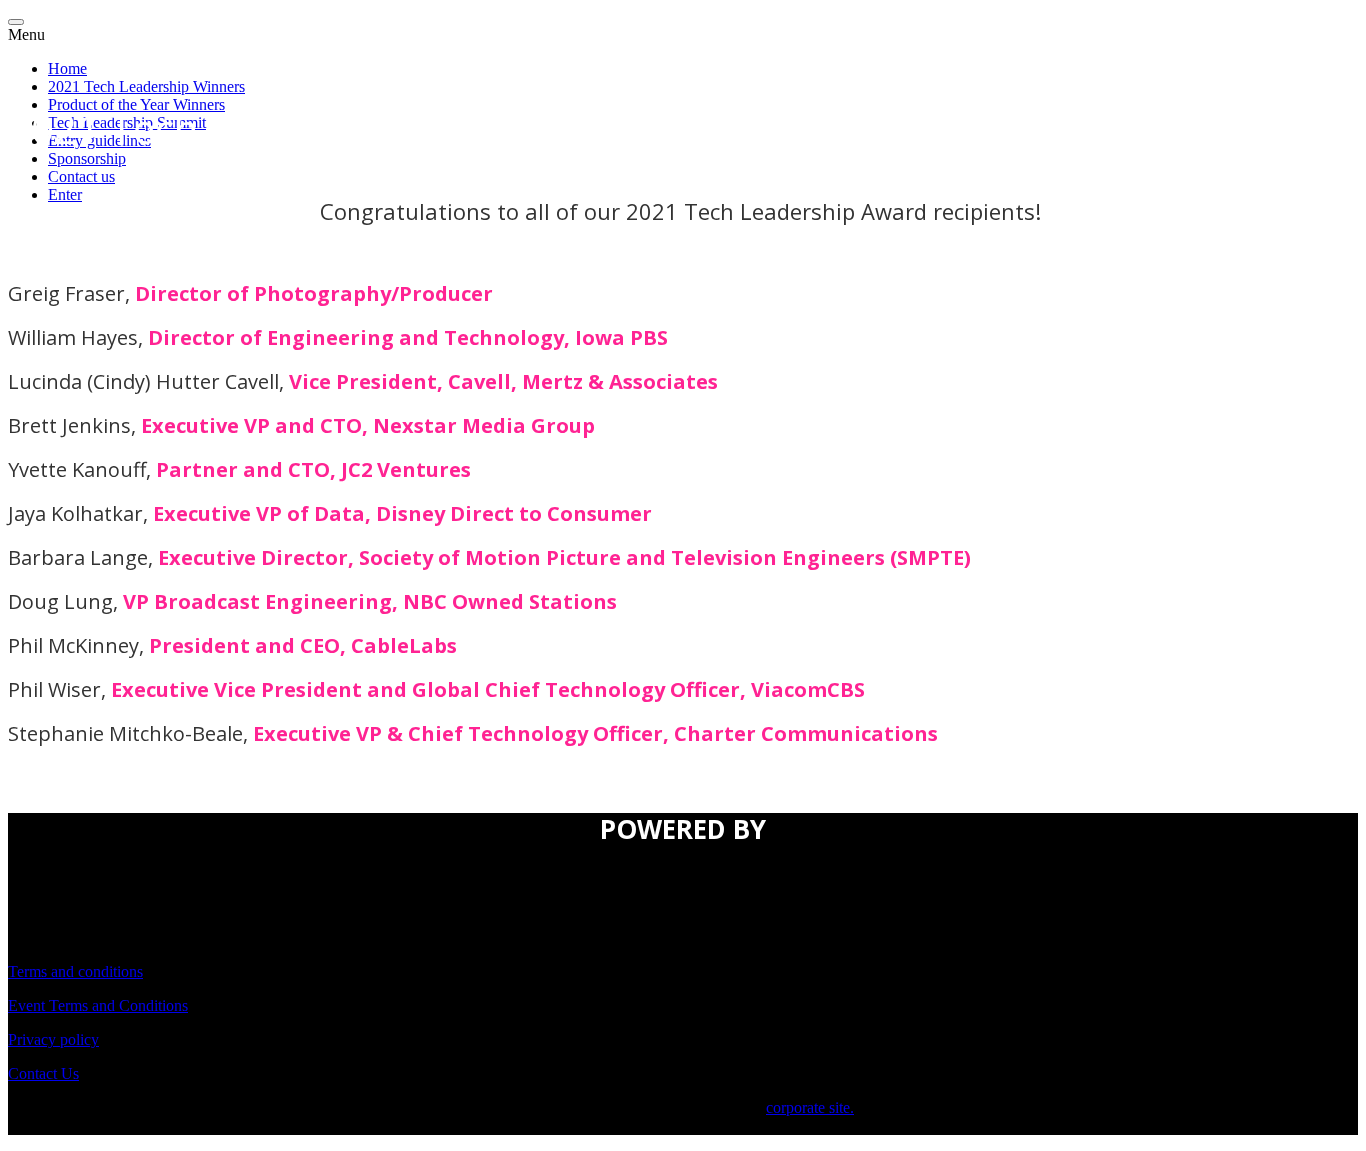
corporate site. (810, 1107)
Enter (65, 194)
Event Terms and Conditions (98, 1005)
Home (67, 68)
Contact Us (43, 1073)
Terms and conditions (75, 971)
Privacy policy (53, 1039)
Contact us (81, 176)
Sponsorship (87, 158)
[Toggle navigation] (16, 22)
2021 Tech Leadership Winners (146, 86)
